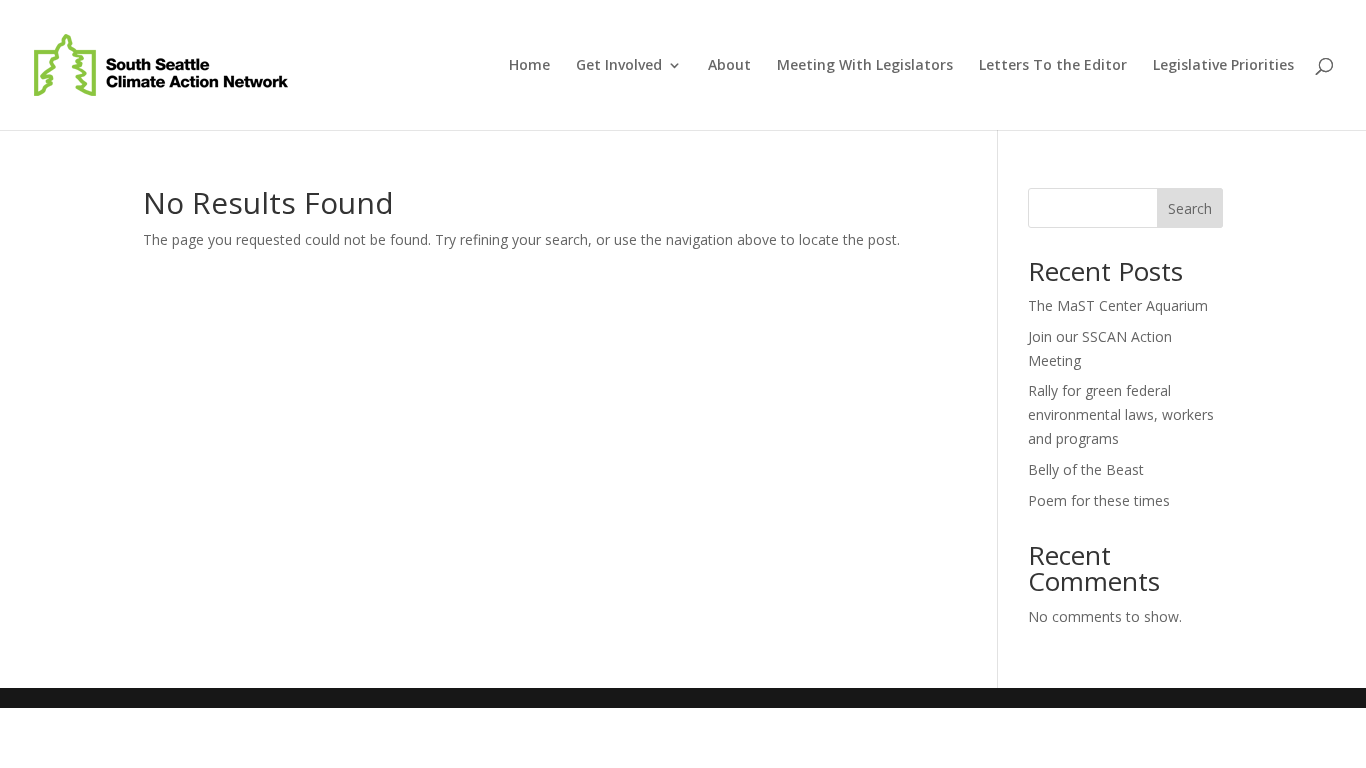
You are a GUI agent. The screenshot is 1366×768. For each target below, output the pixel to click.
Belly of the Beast (1086, 469)
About (729, 66)
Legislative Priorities (1223, 66)
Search (1190, 208)
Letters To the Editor (1053, 66)
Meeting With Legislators (865, 66)
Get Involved (619, 66)
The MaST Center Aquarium (1118, 305)
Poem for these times (1099, 500)
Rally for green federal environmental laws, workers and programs (1121, 414)
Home (529, 66)
